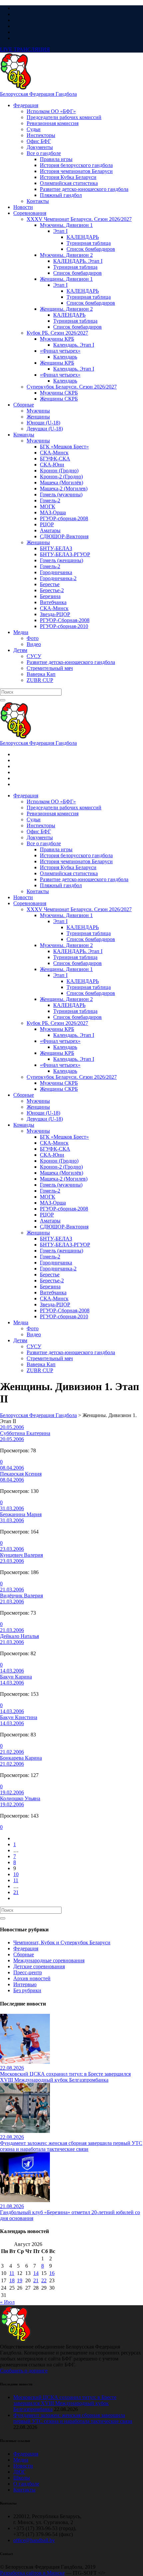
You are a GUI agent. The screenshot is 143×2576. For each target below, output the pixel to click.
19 (20, 2280)
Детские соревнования (39, 1966)
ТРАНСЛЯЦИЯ (25, 49)
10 (16, 1874)
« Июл (7, 2302)
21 (16, 1892)
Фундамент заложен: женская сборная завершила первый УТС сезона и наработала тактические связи (73, 2418)
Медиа (21, 2460)
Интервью (25, 1984)
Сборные (24, 1954)
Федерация (26, 1948)
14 (36, 2273)
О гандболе (26, 2484)
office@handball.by (34, 2540)
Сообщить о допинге (24, 2371)
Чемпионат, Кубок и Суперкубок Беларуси (62, 1942)
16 (52, 2273)
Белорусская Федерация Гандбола (38, 94)
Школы (22, 2478)
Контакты (24, 2490)
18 (12, 2280)
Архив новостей (32, 1978)
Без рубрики (27, 1990)
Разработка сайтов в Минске (32, 2573)
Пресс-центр (28, 1972)
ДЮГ (19, 2472)
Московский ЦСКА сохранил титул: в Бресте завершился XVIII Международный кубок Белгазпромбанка (65, 2403)
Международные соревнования (49, 1960)
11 (16, 1880)
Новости (23, 2466)
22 (44, 2280)
